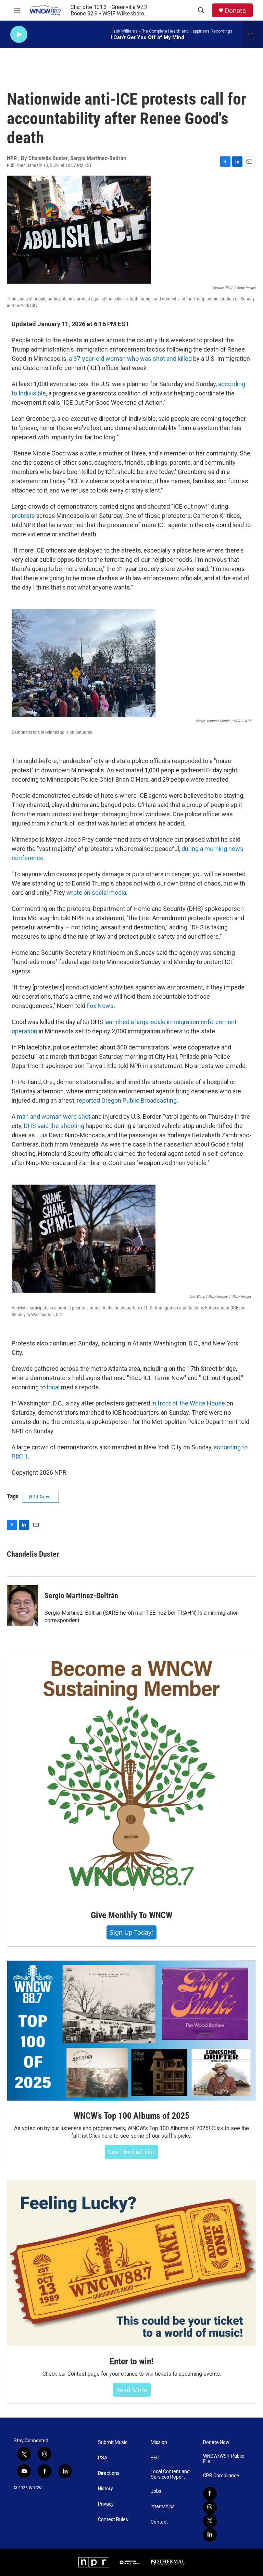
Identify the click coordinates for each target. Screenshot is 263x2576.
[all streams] (253, 34)
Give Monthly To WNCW (131, 1915)
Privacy (106, 2504)
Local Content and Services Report (170, 2474)
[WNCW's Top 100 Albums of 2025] (131, 2031)
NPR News (40, 1497)
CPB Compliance (221, 2476)
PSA (103, 2458)
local (53, 1387)
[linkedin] (210, 2535)
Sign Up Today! (131, 1932)
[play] (19, 34)
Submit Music (113, 2442)
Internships (163, 2507)
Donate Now (216, 2442)
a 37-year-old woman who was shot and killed (130, 359)
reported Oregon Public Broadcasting (127, 1100)
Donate (235, 10)
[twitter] (210, 2521)
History (105, 2489)
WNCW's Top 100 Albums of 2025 (131, 2116)
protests (23, 516)
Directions (109, 2473)
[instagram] (210, 2507)
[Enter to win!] (131, 2263)
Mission (159, 2442)
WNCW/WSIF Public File (224, 2459)
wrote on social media (96, 893)
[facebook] (210, 2494)
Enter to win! (131, 2361)
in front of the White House (188, 1403)
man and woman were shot (54, 1117)
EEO (155, 2458)
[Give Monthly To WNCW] (131, 1776)
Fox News (100, 1006)
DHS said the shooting (54, 1126)
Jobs (156, 2491)
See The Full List (131, 2152)
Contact (159, 2522)
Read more (132, 2390)
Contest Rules (113, 2520)
